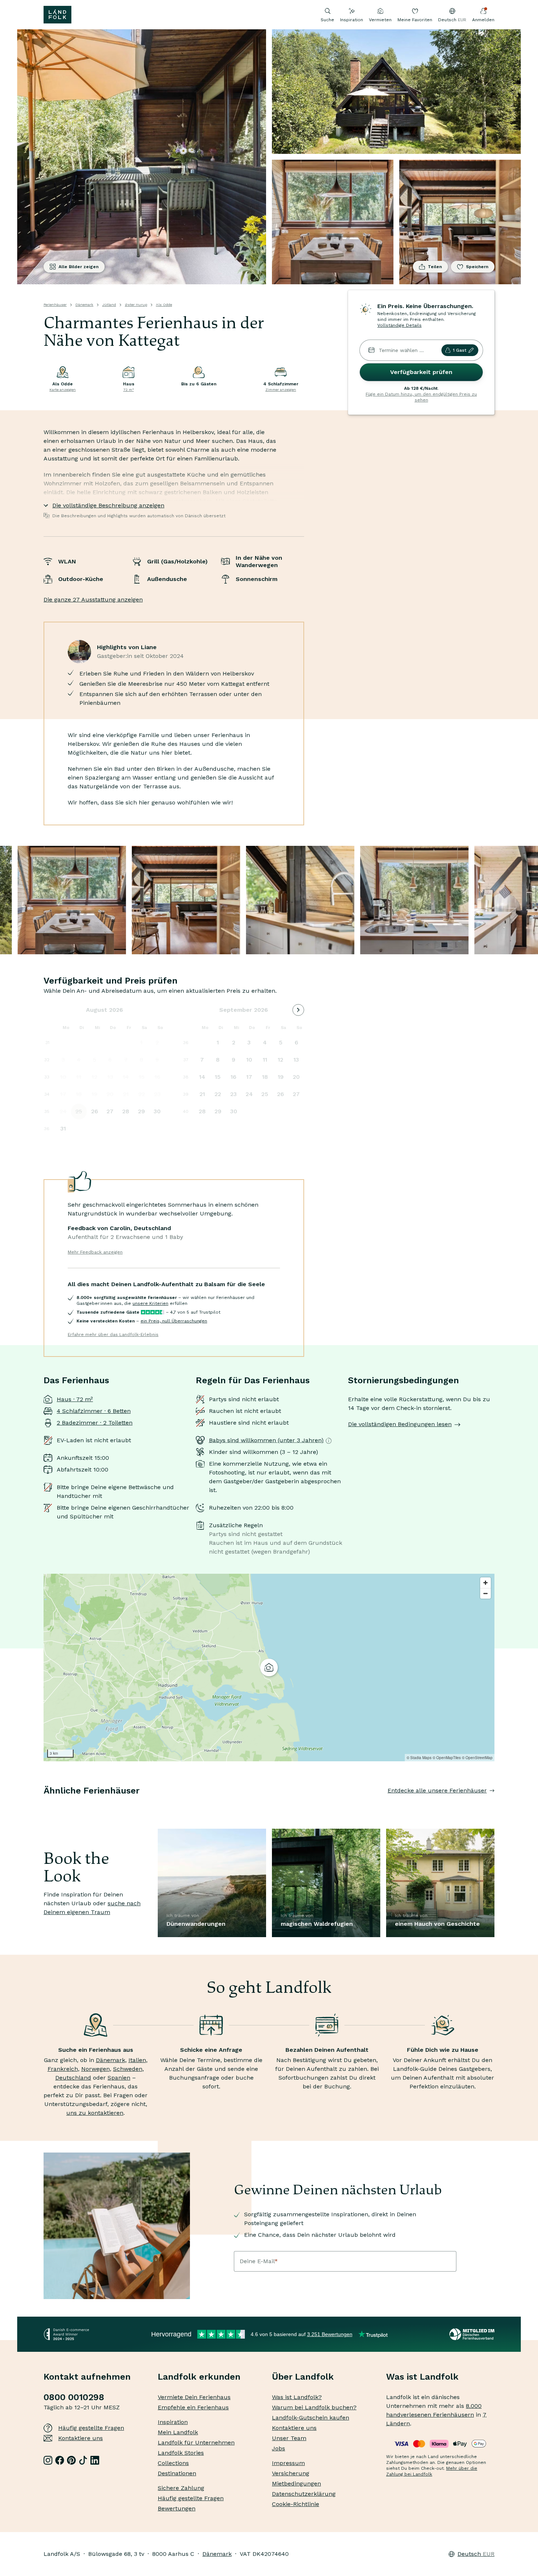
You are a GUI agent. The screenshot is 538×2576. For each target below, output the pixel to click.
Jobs (279, 2448)
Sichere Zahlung (181, 2488)
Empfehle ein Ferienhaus (193, 2407)
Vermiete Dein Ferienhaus (194, 2397)
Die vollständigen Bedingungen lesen (400, 1424)
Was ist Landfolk (422, 2377)
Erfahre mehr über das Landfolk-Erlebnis (113, 1335)
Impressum (288, 2463)
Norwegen (96, 2069)
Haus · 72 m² (75, 1399)
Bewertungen (177, 2508)
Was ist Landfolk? (297, 2397)
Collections (173, 2463)
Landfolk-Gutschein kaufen (311, 2418)
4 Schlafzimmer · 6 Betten (94, 1411)
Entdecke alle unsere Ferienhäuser (437, 1790)
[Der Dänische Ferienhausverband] (472, 2334)
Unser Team (289, 2438)
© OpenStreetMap (477, 1758)
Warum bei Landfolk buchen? (314, 2407)
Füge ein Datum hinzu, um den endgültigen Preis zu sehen (421, 397)
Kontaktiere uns (81, 2438)
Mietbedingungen (296, 2484)
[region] (269, 1668)
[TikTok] (83, 2460)
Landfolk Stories (181, 2453)
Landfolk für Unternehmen (196, 2442)
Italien (137, 2060)
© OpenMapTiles (447, 1758)
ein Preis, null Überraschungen (174, 1321)
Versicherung (291, 2473)
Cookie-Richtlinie (296, 2504)
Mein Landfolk (178, 2432)
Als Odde (164, 305)
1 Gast (459, 350)
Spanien (119, 2078)
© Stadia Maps (419, 1758)
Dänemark (84, 305)
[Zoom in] (485, 1583)
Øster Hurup (136, 305)
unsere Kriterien (150, 1303)
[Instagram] (48, 2460)
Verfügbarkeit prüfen (421, 372)
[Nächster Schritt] (494, 1805)
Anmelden (483, 20)
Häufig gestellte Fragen (91, 2428)
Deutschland (73, 2078)
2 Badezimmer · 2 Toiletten (95, 1423)
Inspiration (352, 20)
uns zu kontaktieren (95, 2113)
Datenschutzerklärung (304, 2494)
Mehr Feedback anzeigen (95, 1252)
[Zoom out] (485, 1593)
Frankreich (63, 2069)
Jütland (109, 305)
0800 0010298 (74, 2397)
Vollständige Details (399, 325)
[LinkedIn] (95, 2460)
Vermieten (380, 20)
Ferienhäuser (55, 305)
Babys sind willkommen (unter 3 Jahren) (266, 1440)
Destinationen (177, 2473)
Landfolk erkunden (199, 2377)
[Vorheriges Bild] (44, 1805)
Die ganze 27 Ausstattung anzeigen (93, 599)
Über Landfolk (303, 2377)
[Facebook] (60, 2460)
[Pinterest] (71, 2460)
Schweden (128, 2069)
